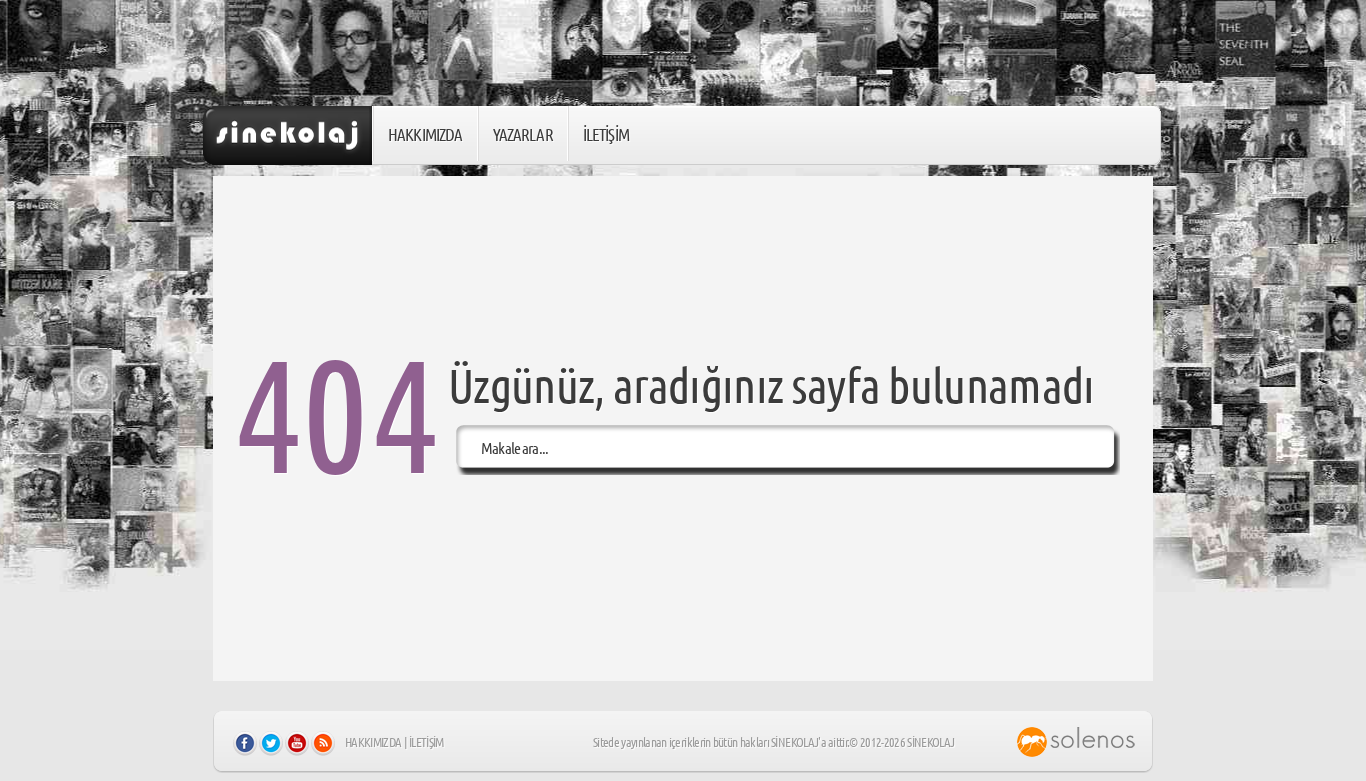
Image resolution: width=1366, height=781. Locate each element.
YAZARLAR (523, 134)
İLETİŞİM (606, 134)
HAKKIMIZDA (425, 134)
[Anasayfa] (287, 135)
